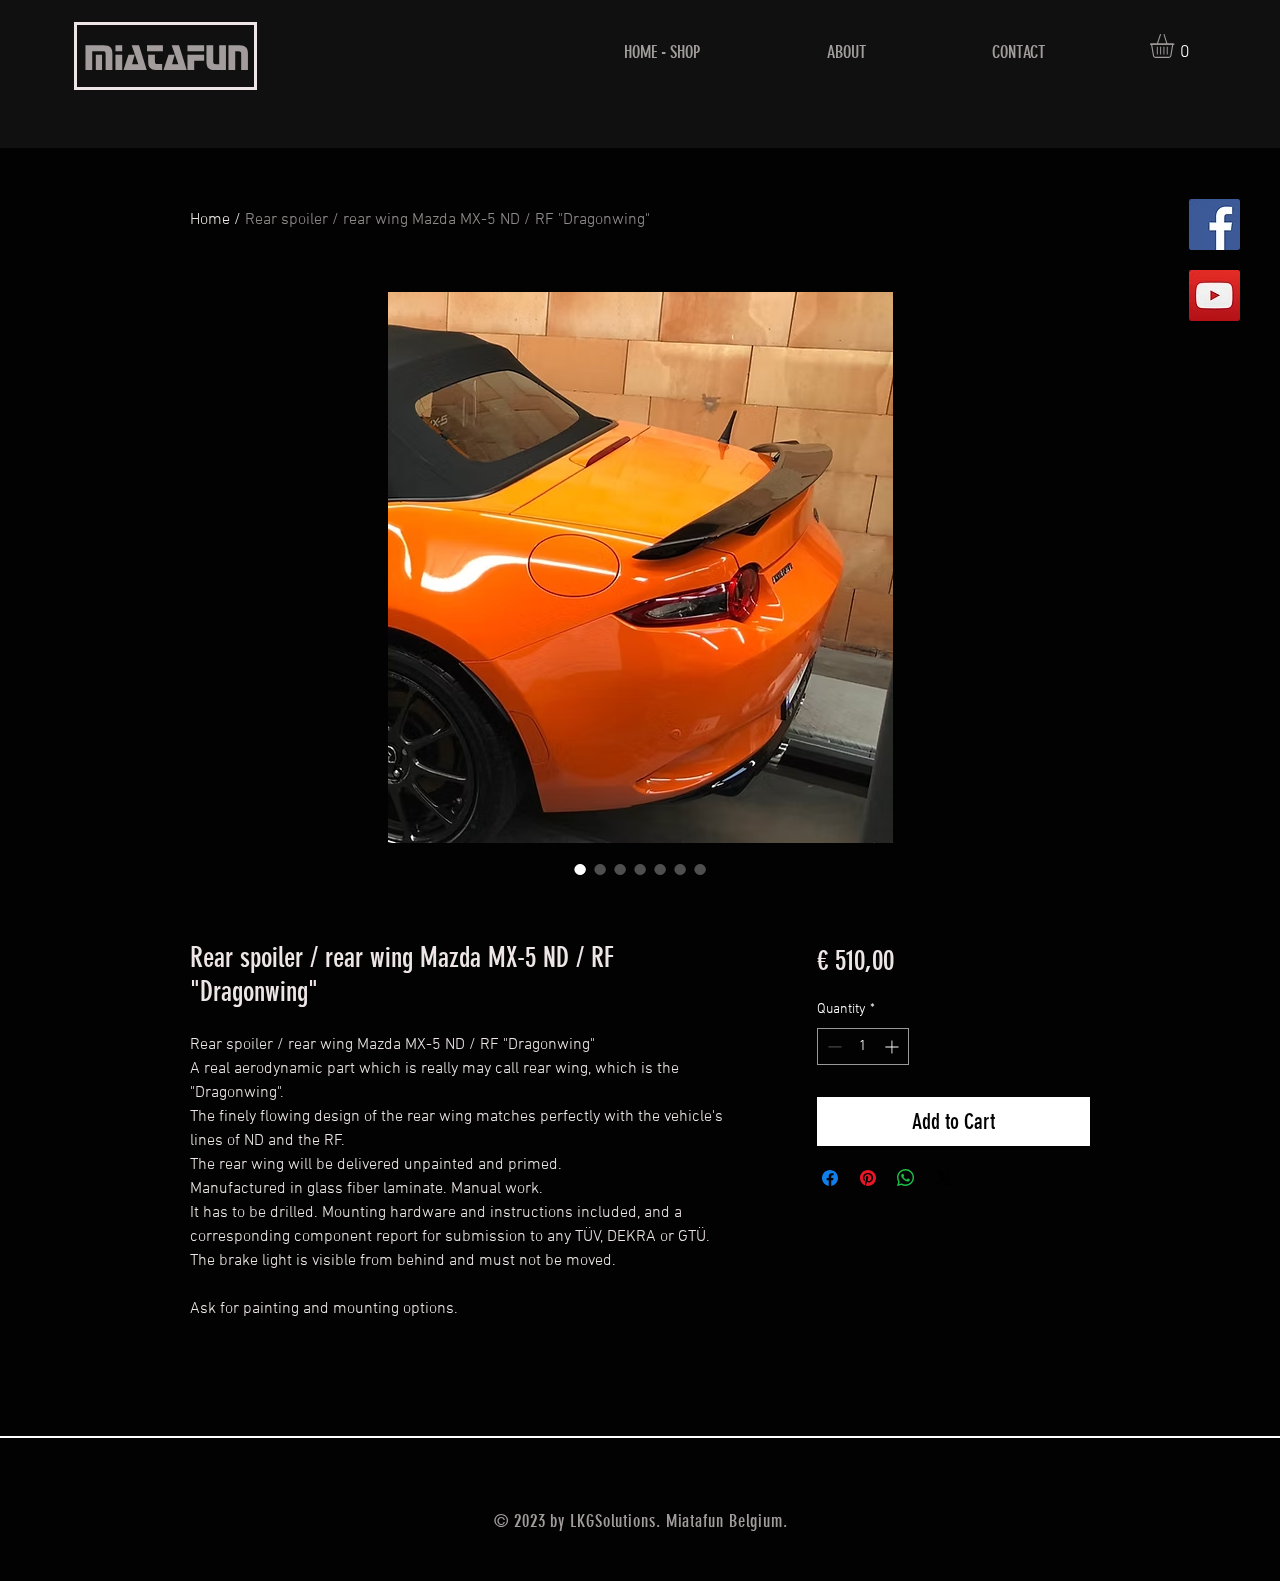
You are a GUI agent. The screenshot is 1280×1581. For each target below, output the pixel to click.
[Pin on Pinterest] (868, 1178)
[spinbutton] (863, 1046)
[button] (1176, 46)
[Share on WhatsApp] (906, 1178)
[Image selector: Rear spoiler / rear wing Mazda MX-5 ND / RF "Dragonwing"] (580, 869)
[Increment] (893, 1046)
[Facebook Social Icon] (1214, 224)
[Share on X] (944, 1178)
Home (210, 220)
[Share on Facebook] (830, 1178)
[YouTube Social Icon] (1214, 295)
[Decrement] (832, 1046)
